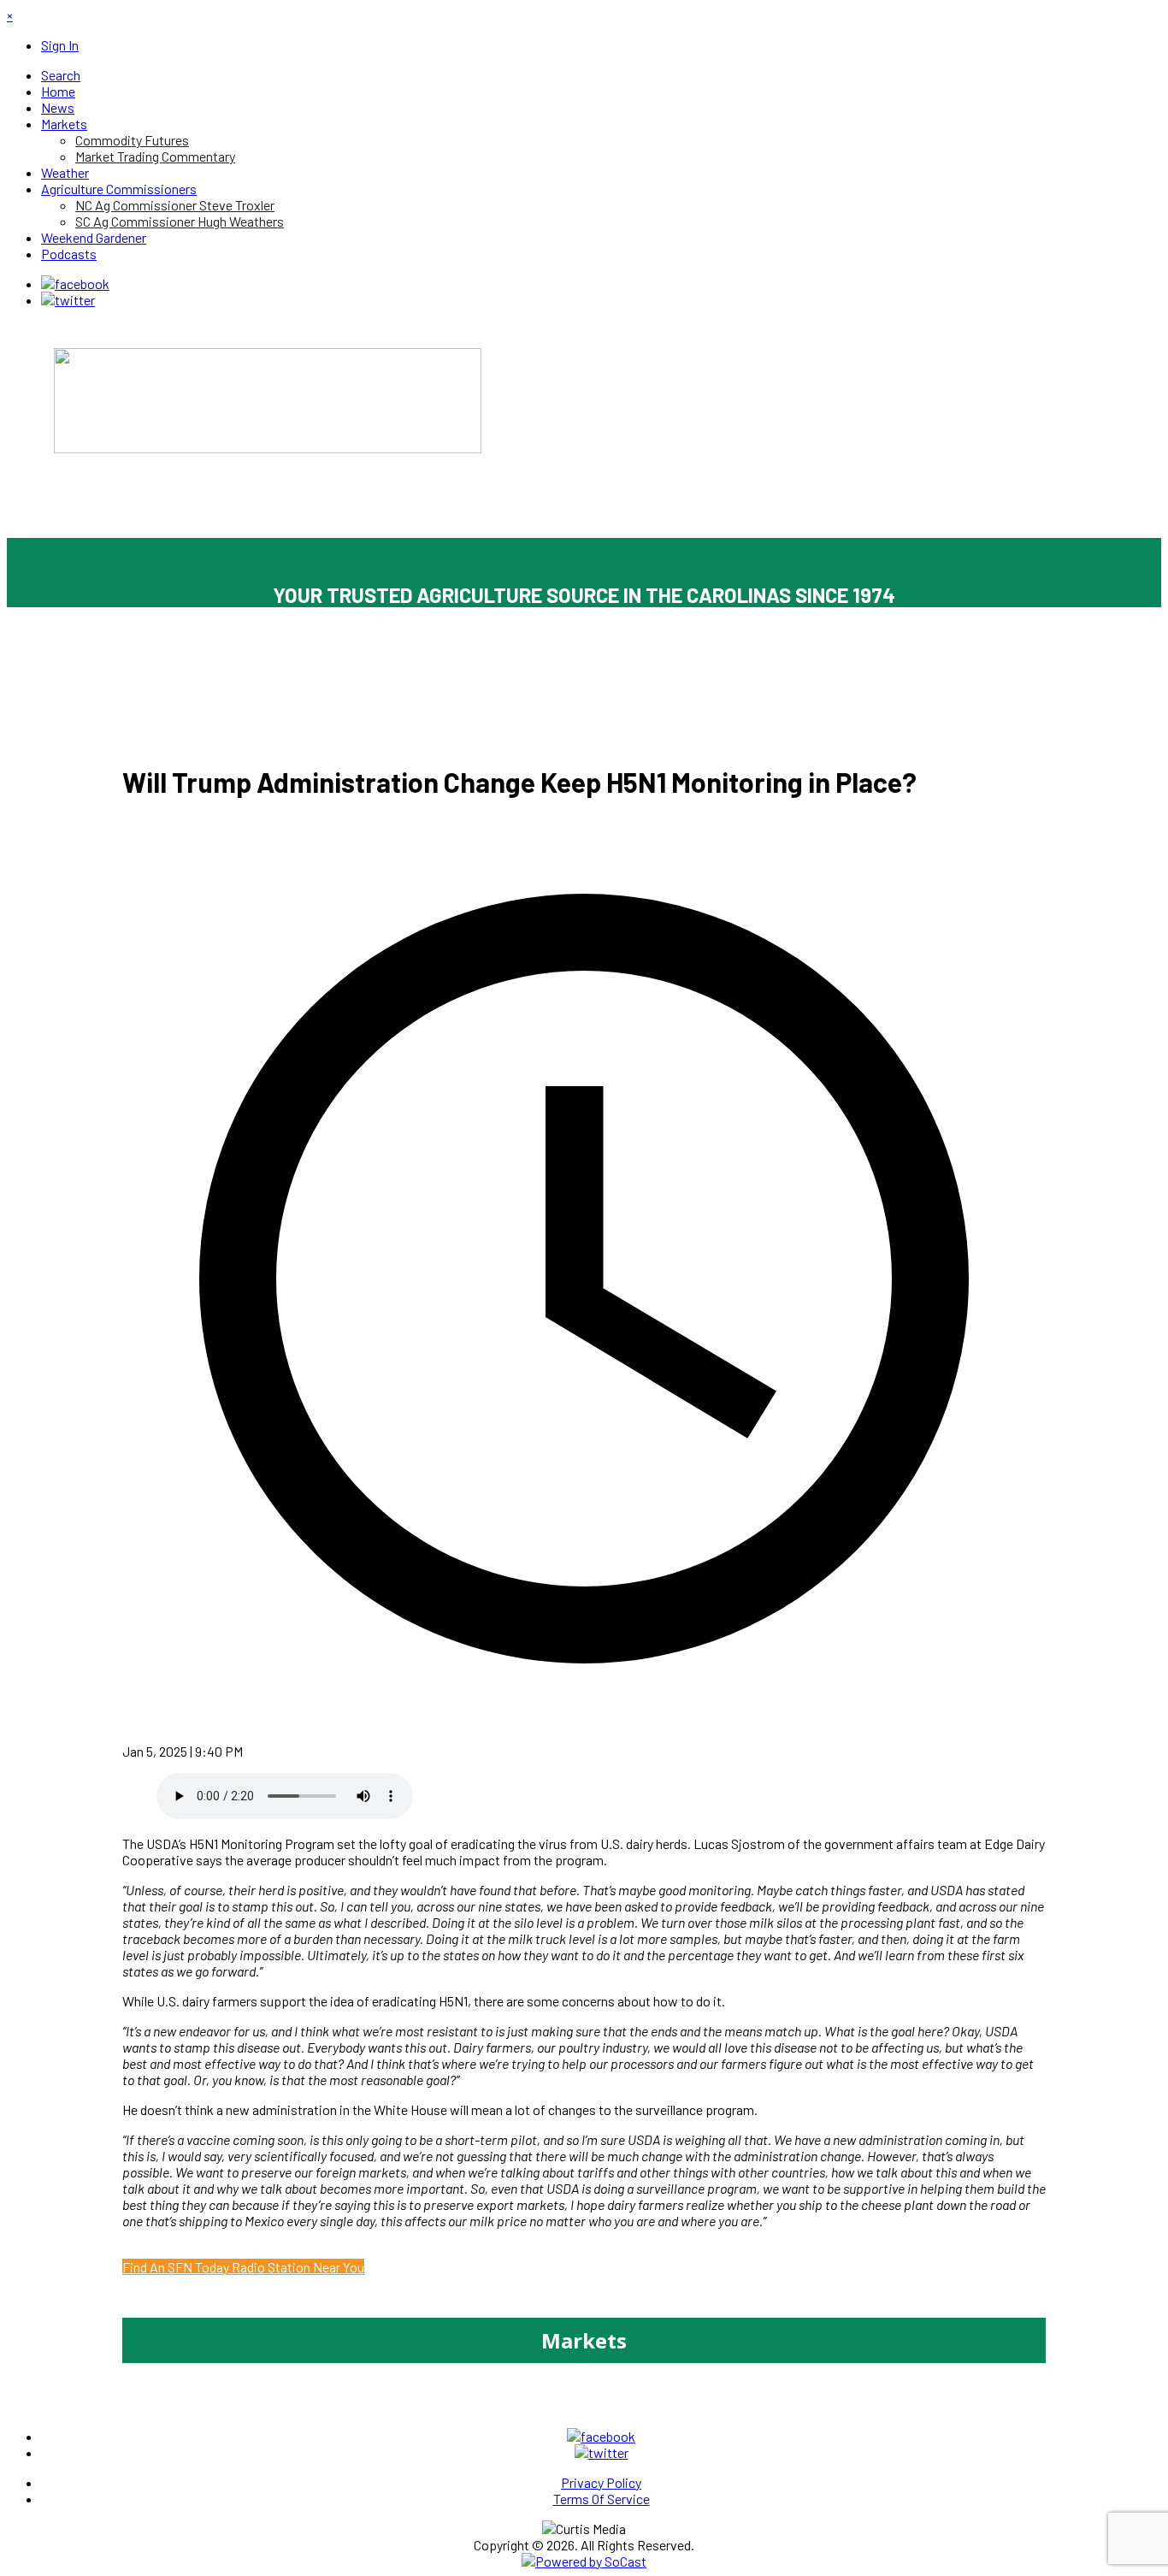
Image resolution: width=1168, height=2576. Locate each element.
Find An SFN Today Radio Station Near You (243, 2267)
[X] (68, 300)
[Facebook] (75, 284)
